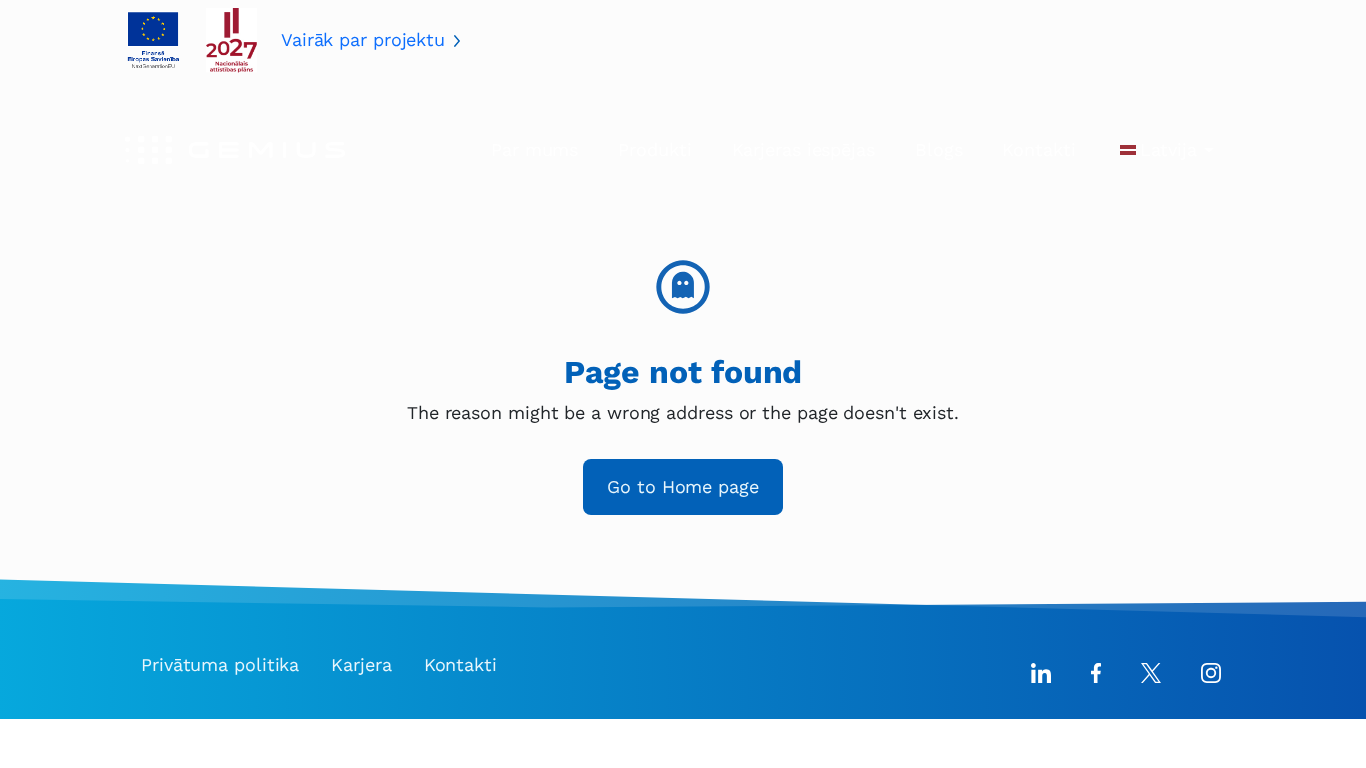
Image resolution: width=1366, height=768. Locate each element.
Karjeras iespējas (803, 149)
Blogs (939, 149)
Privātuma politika (220, 664)
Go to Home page (683, 486)
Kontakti (1038, 149)
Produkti (654, 149)
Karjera (361, 664)
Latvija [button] (1168, 149)
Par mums (534, 149)
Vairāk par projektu (363, 39)
